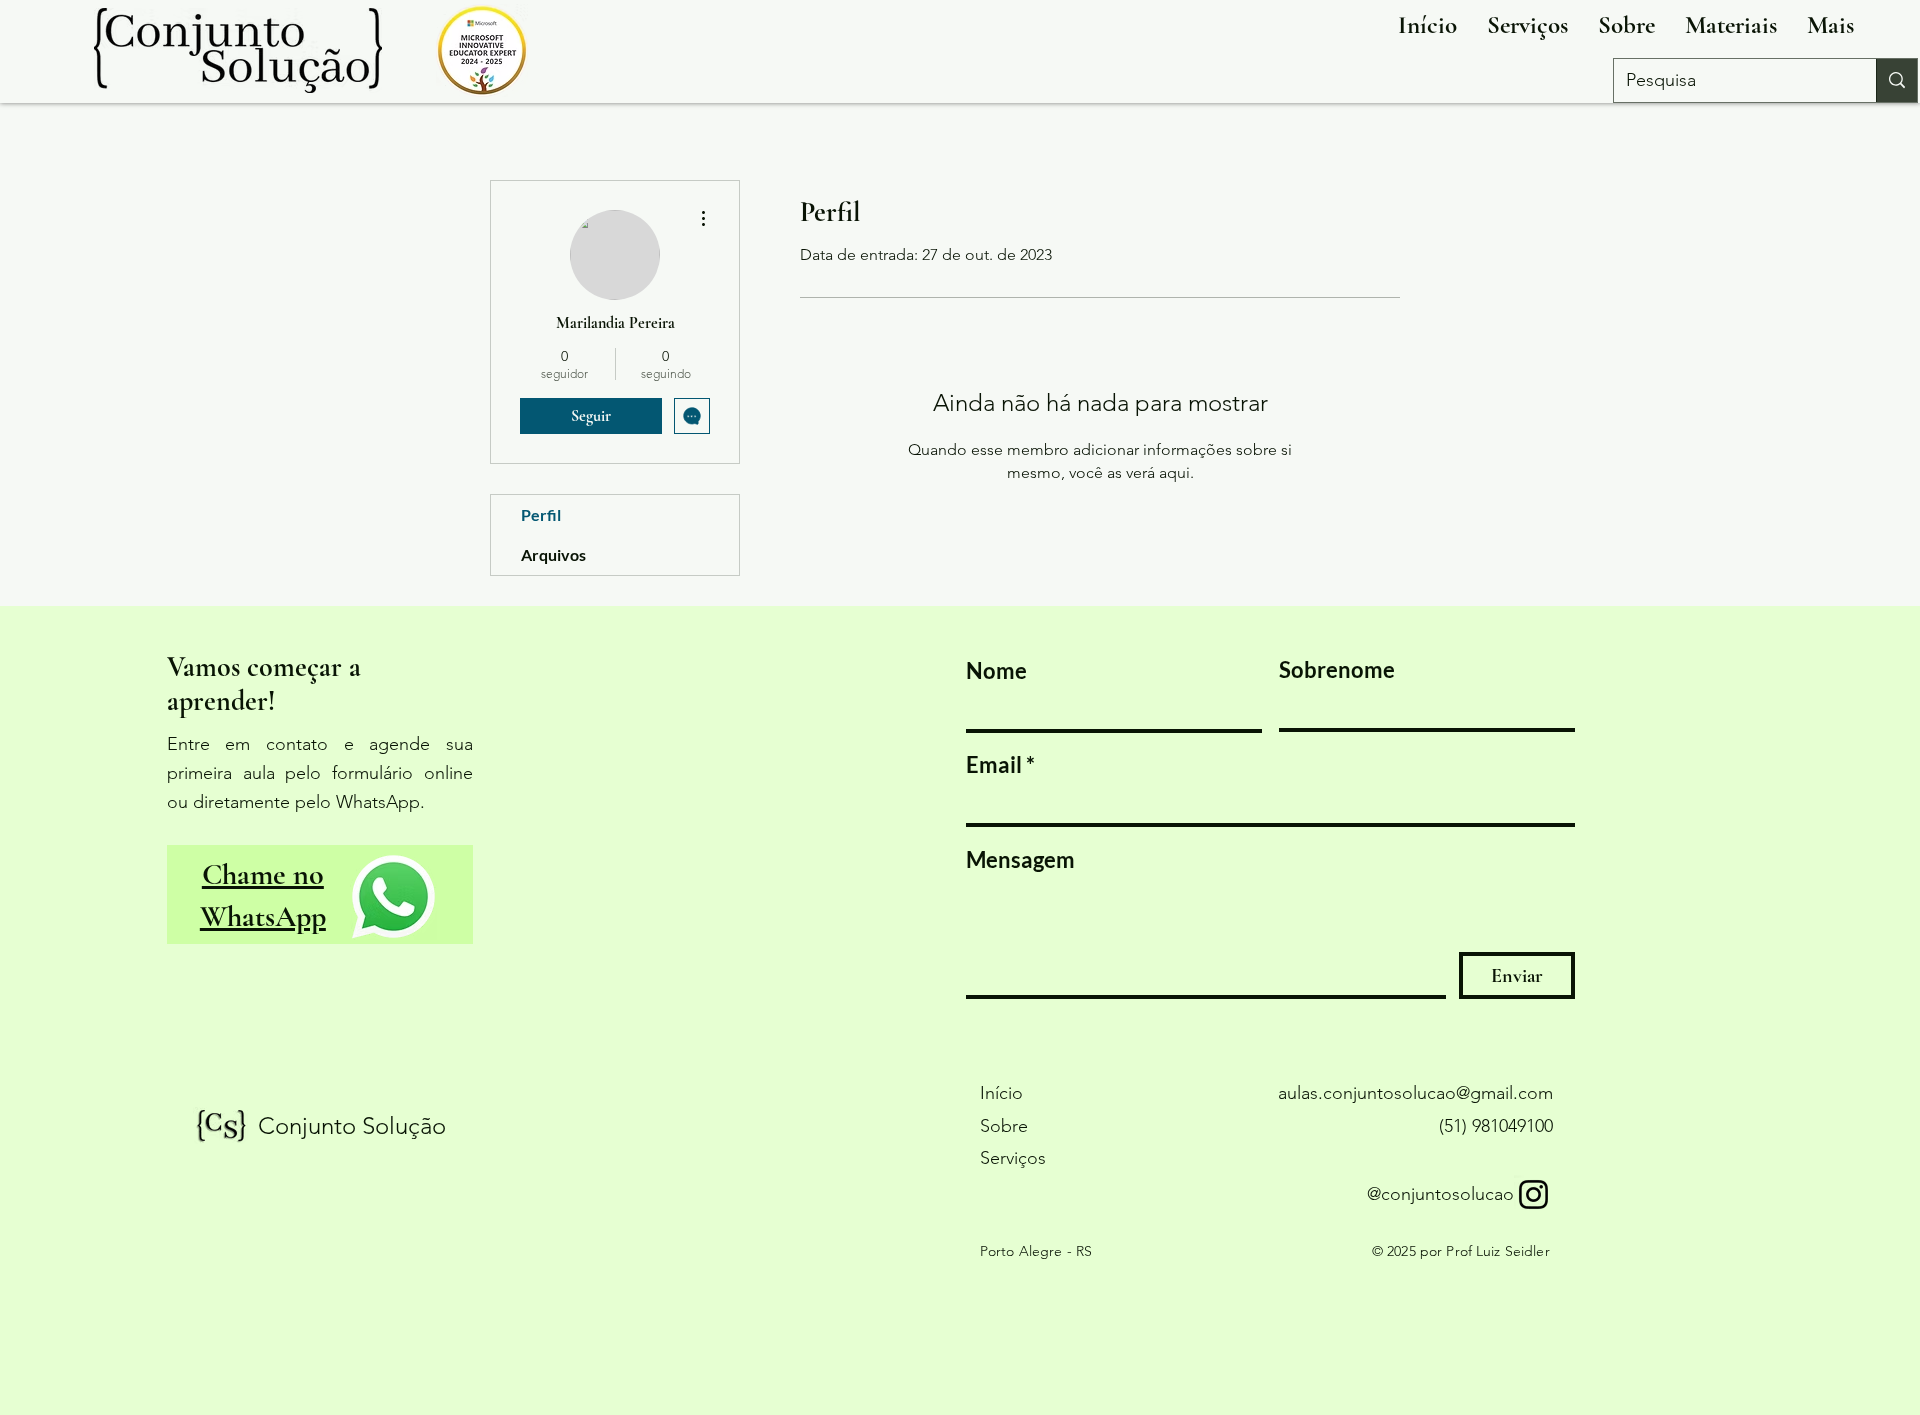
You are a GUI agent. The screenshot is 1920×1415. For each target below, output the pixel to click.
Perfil (541, 514)
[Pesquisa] (1896, 80)
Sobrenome (1337, 670)
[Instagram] (1533, 1194)
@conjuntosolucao (1440, 1194)
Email (994, 765)
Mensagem (1020, 860)
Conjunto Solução (352, 1125)
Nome (996, 671)
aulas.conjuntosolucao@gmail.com (1415, 1093)
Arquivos (553, 554)
